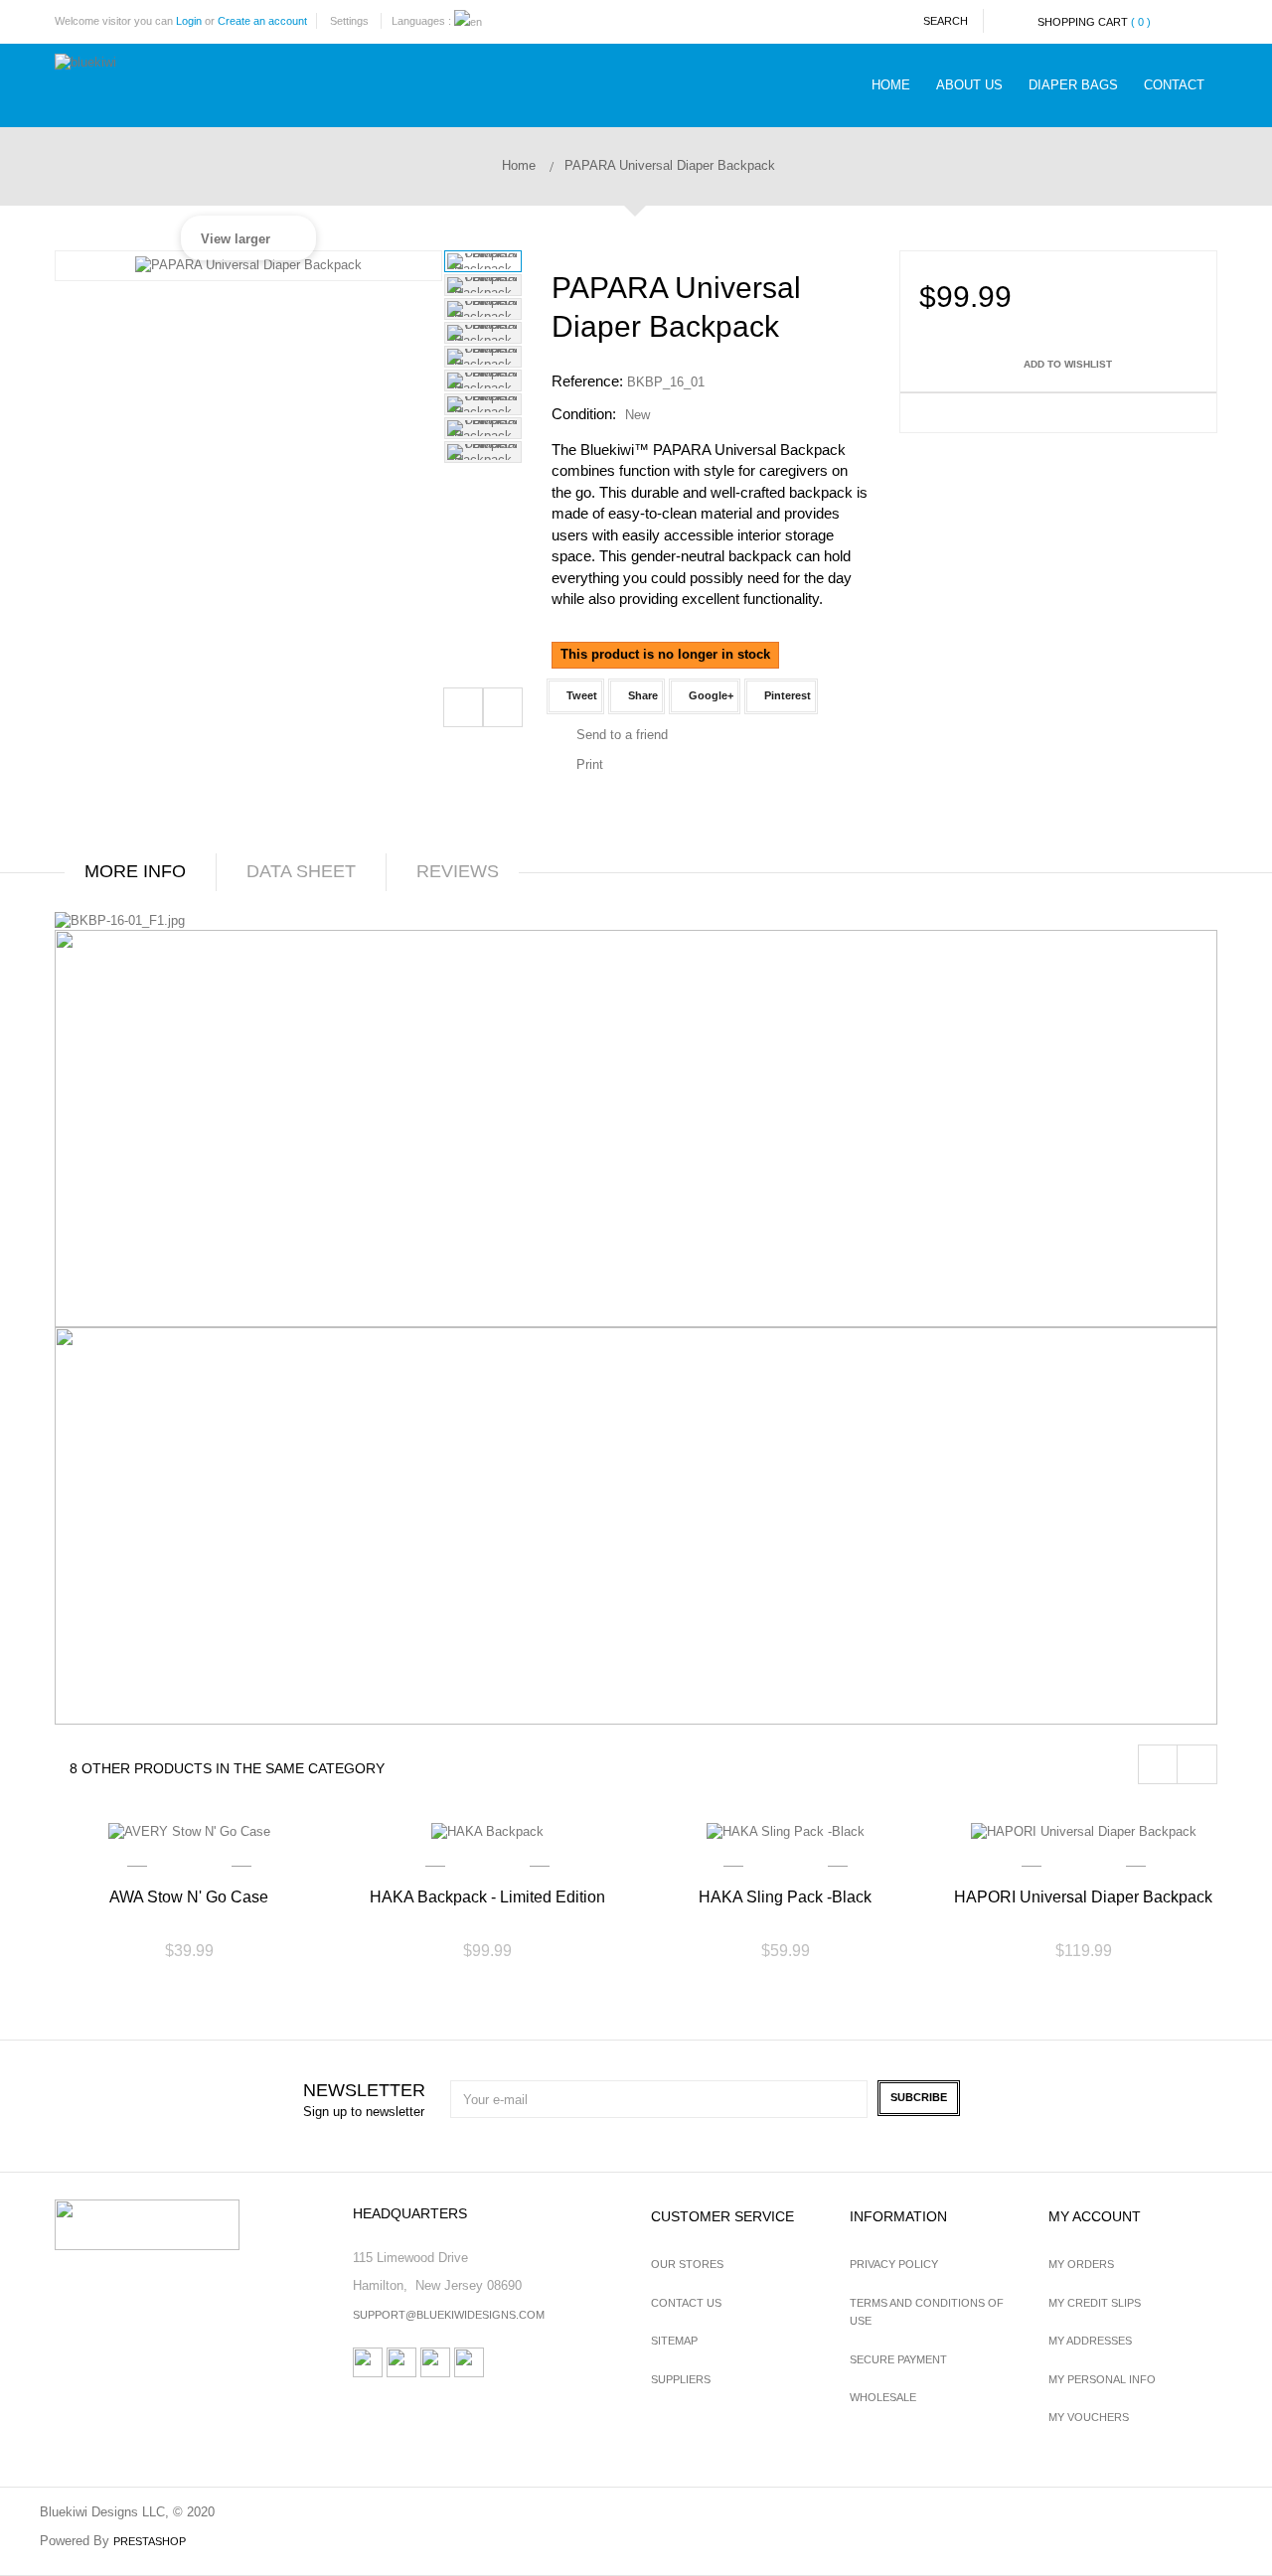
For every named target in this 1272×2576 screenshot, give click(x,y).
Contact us (686, 2303)
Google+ (710, 695)
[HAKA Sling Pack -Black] (785, 1831)
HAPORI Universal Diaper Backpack (1083, 1897)
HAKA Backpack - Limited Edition (487, 1897)
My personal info (1102, 2379)
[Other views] (463, 707)
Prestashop (150, 2541)
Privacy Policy (894, 2264)
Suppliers (681, 2379)
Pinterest (786, 695)
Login (189, 21)
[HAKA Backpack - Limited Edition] (487, 1831)
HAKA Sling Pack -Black (785, 1897)
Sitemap (674, 2341)
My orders (1081, 2264)
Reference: (587, 381)
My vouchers (1089, 2417)
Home (517, 165)
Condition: (584, 414)
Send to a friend (622, 735)
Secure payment (898, 2359)
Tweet (580, 695)
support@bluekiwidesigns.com (449, 2315)
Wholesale (883, 2397)
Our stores (687, 2264)
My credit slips (1095, 2303)
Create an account (262, 21)
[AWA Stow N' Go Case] (189, 1831)
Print (590, 764)
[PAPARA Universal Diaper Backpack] (483, 261)
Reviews (458, 871)
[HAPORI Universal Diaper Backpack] (1083, 1831)
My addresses (1090, 2341)
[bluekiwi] (147, 78)
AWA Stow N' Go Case (189, 1897)
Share (641, 695)
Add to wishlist (1066, 364)
